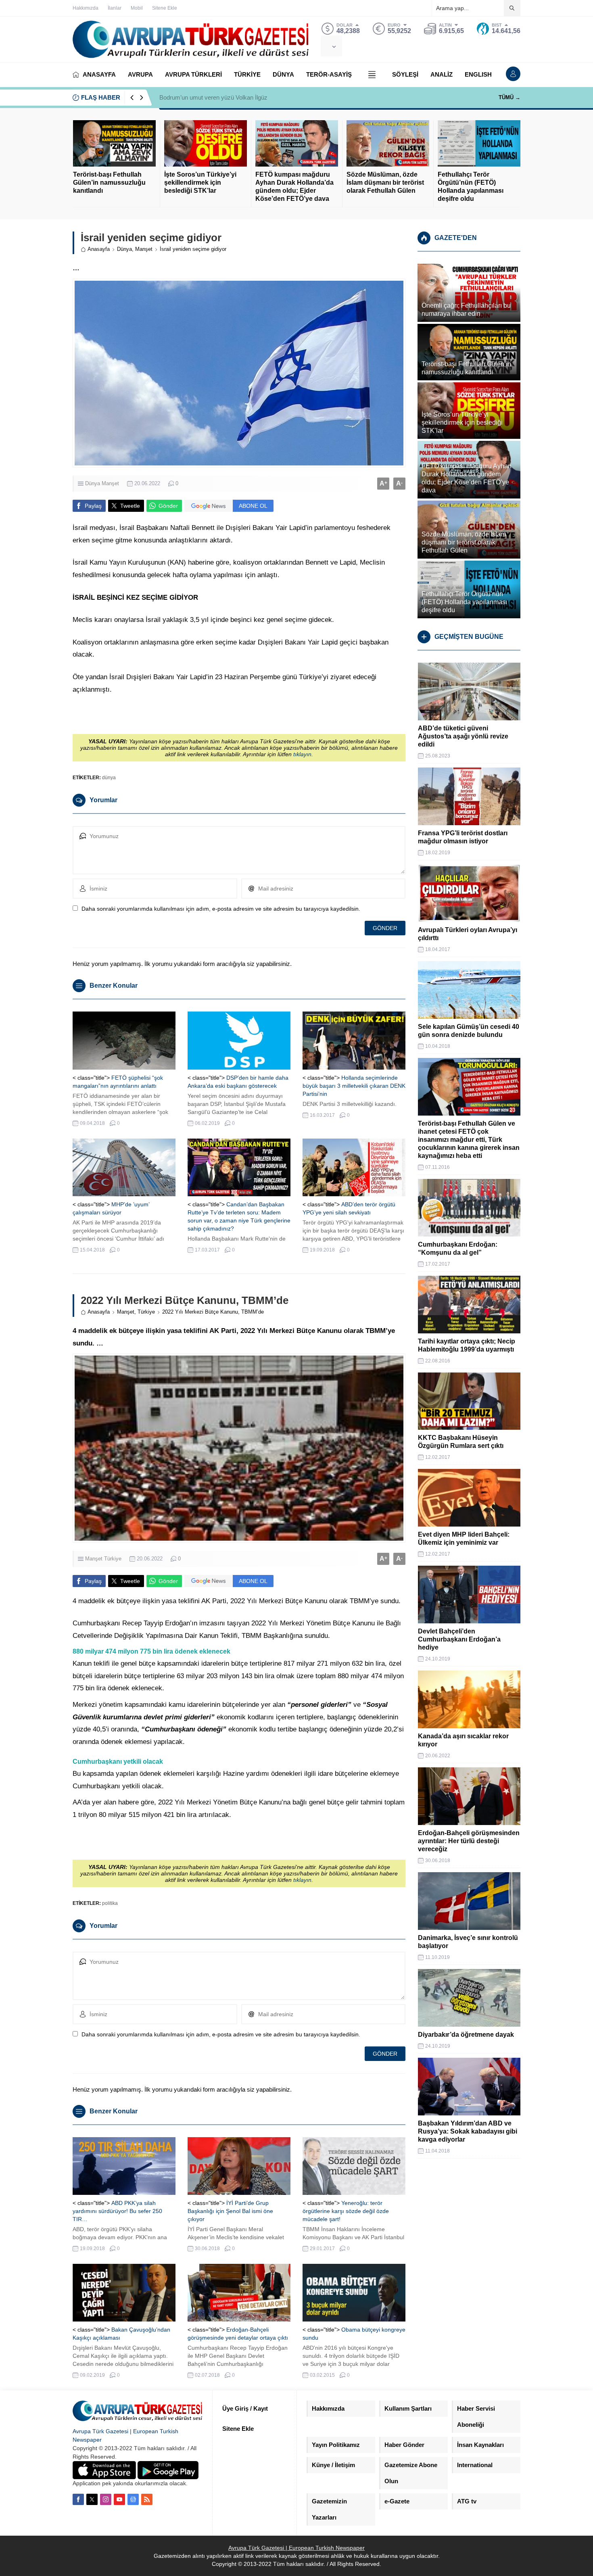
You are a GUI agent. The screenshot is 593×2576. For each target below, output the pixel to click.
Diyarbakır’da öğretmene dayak (466, 2035)
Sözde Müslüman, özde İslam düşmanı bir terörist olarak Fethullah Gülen (385, 183)
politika (110, 1903)
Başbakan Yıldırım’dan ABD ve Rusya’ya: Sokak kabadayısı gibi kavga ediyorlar (468, 2131)
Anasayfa (99, 249)
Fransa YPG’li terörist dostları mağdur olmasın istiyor (463, 837)
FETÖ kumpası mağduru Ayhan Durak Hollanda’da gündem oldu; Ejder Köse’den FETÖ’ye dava (294, 187)
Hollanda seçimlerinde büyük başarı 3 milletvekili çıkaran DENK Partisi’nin (354, 1086)
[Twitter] (92, 2499)
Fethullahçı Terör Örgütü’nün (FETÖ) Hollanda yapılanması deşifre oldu (471, 187)
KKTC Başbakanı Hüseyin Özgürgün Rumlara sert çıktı (461, 1442)
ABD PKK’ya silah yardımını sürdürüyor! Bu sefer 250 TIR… (117, 2211)
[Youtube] (119, 2499)
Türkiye (146, 1312)
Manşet (144, 249)
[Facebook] (78, 2499)
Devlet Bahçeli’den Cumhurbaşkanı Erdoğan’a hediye (459, 1639)
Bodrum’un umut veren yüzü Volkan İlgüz (213, 97)
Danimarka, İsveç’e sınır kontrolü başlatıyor (468, 1942)
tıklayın (302, 754)
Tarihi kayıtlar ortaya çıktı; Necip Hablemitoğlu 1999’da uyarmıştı (467, 1345)
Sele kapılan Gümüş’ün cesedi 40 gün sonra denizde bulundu (469, 1031)
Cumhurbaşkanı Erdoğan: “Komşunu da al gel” (458, 1248)
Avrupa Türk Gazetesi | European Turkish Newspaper (296, 2548)
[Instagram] (106, 2499)
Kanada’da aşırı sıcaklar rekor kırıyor (463, 1740)
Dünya (124, 249)
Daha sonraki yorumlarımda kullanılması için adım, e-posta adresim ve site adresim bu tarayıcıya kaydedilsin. (221, 909)
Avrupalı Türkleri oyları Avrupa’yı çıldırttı (468, 934)
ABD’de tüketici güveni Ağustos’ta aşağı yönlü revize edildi (463, 736)
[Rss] (147, 2499)
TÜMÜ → (509, 97)
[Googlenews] (133, 2499)
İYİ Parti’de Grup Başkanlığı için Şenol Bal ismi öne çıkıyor (230, 2211)
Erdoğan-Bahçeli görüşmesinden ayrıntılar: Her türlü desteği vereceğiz (469, 1841)
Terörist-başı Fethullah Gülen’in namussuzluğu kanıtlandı (109, 183)
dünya (109, 778)
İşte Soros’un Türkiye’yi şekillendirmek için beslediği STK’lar (200, 183)
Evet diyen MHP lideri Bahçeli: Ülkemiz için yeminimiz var (464, 1538)
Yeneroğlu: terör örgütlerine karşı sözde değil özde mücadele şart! (346, 2211)
